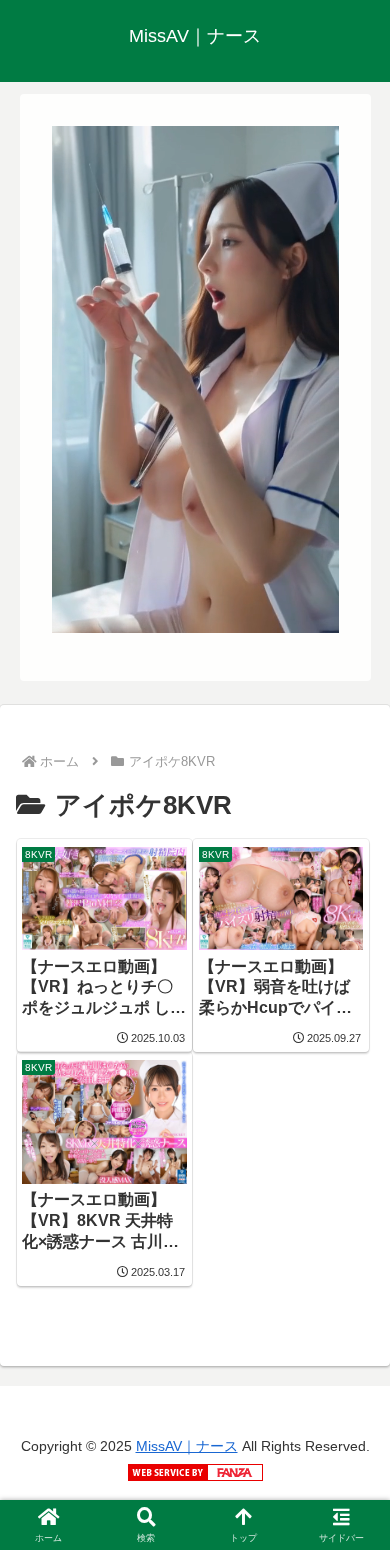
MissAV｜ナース (187, 1446)
